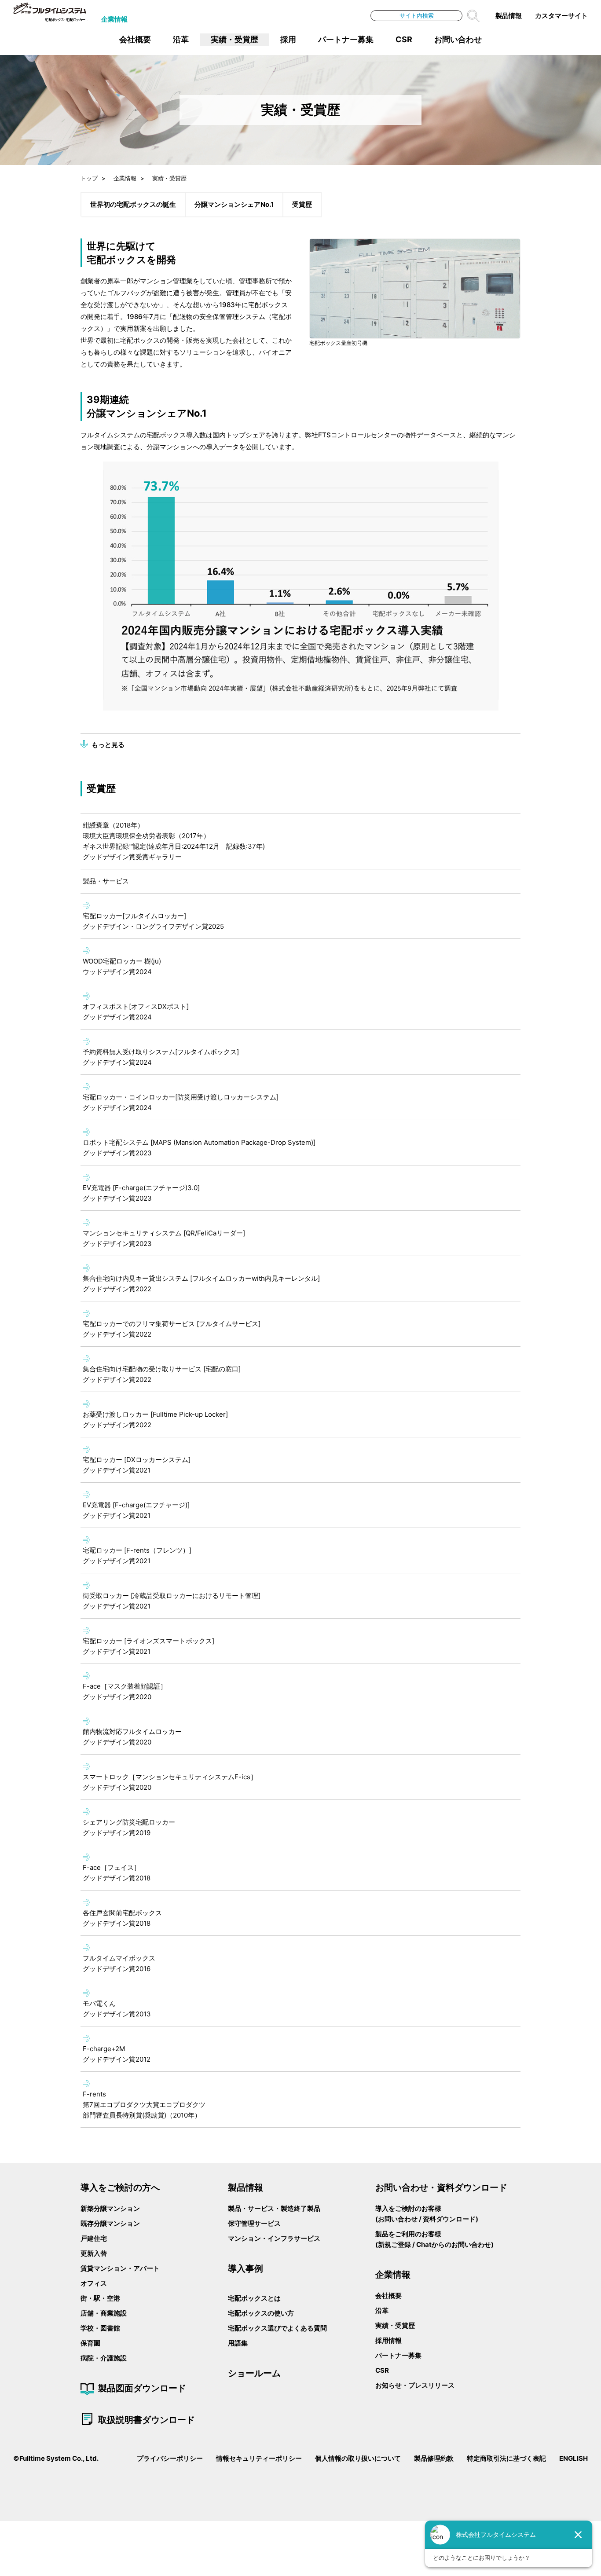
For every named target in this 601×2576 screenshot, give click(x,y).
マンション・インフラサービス (274, 2238)
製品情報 (509, 16)
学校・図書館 (100, 2328)
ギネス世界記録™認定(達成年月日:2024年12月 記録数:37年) (174, 846)
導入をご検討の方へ (120, 2187)
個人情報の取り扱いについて (358, 2458)
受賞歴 (302, 204)
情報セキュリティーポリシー (259, 2458)
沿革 (181, 39)
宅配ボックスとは (254, 2298)
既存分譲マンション (110, 2223)
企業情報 (114, 19)
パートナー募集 (346, 39)
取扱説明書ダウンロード (147, 2419)
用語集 (238, 2343)
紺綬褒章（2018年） (113, 825)
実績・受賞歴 (235, 39)
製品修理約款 (434, 2458)
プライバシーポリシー (170, 2458)
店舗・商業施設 (104, 2313)
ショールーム (254, 2373)
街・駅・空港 (100, 2298)
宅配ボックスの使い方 (261, 2313)
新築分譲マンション (110, 2208)
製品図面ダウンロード (142, 2388)
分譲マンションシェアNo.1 (234, 204)
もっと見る (108, 745)
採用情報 (388, 2340)
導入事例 (246, 2268)
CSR (404, 39)
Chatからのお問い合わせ (454, 2244)
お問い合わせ (458, 39)
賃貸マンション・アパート (120, 2268)
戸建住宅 (94, 2238)
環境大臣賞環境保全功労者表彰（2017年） (146, 836)
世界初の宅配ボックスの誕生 (133, 204)
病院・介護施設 (104, 2358)
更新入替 (94, 2253)
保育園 (90, 2343)
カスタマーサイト (561, 16)
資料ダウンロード (449, 2219)
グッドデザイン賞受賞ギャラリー (132, 857)
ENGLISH (574, 2458)
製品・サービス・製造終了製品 (274, 2208)
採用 (288, 39)
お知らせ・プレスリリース (415, 2385)
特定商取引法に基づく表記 (506, 2458)
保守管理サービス (254, 2223)
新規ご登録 (394, 2244)
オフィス (94, 2283)
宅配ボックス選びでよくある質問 (277, 2328)
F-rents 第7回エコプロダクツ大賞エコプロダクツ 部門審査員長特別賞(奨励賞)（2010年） (144, 2105)
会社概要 (135, 39)
